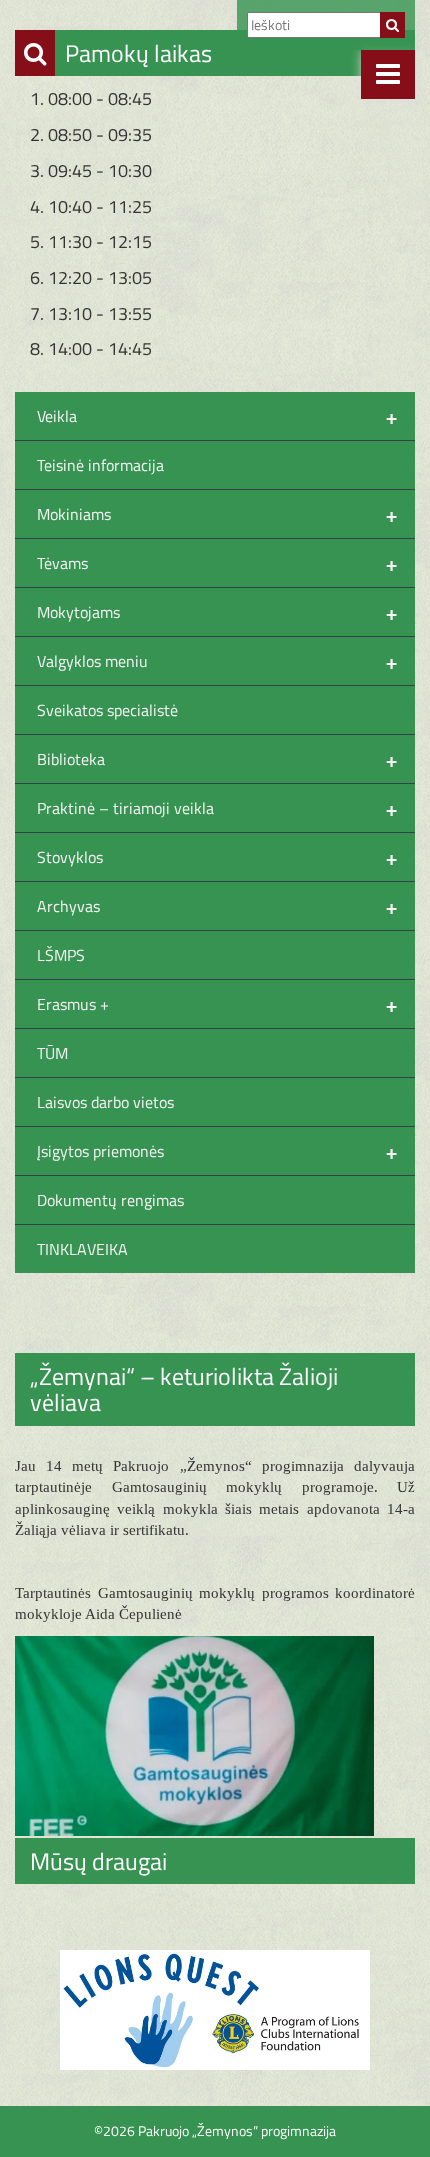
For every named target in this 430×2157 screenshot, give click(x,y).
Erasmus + (217, 1004)
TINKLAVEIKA (82, 1249)
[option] (215, 2010)
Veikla (217, 416)
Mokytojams (217, 612)
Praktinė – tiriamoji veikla (217, 808)
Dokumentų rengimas (110, 1200)
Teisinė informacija (100, 465)
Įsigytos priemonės (217, 1151)
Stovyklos (217, 857)
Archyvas (217, 906)
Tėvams (217, 563)
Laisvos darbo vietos (105, 1102)
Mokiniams (217, 514)
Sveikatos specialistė (107, 710)
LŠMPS (61, 955)
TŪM (52, 1053)
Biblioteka (217, 759)
